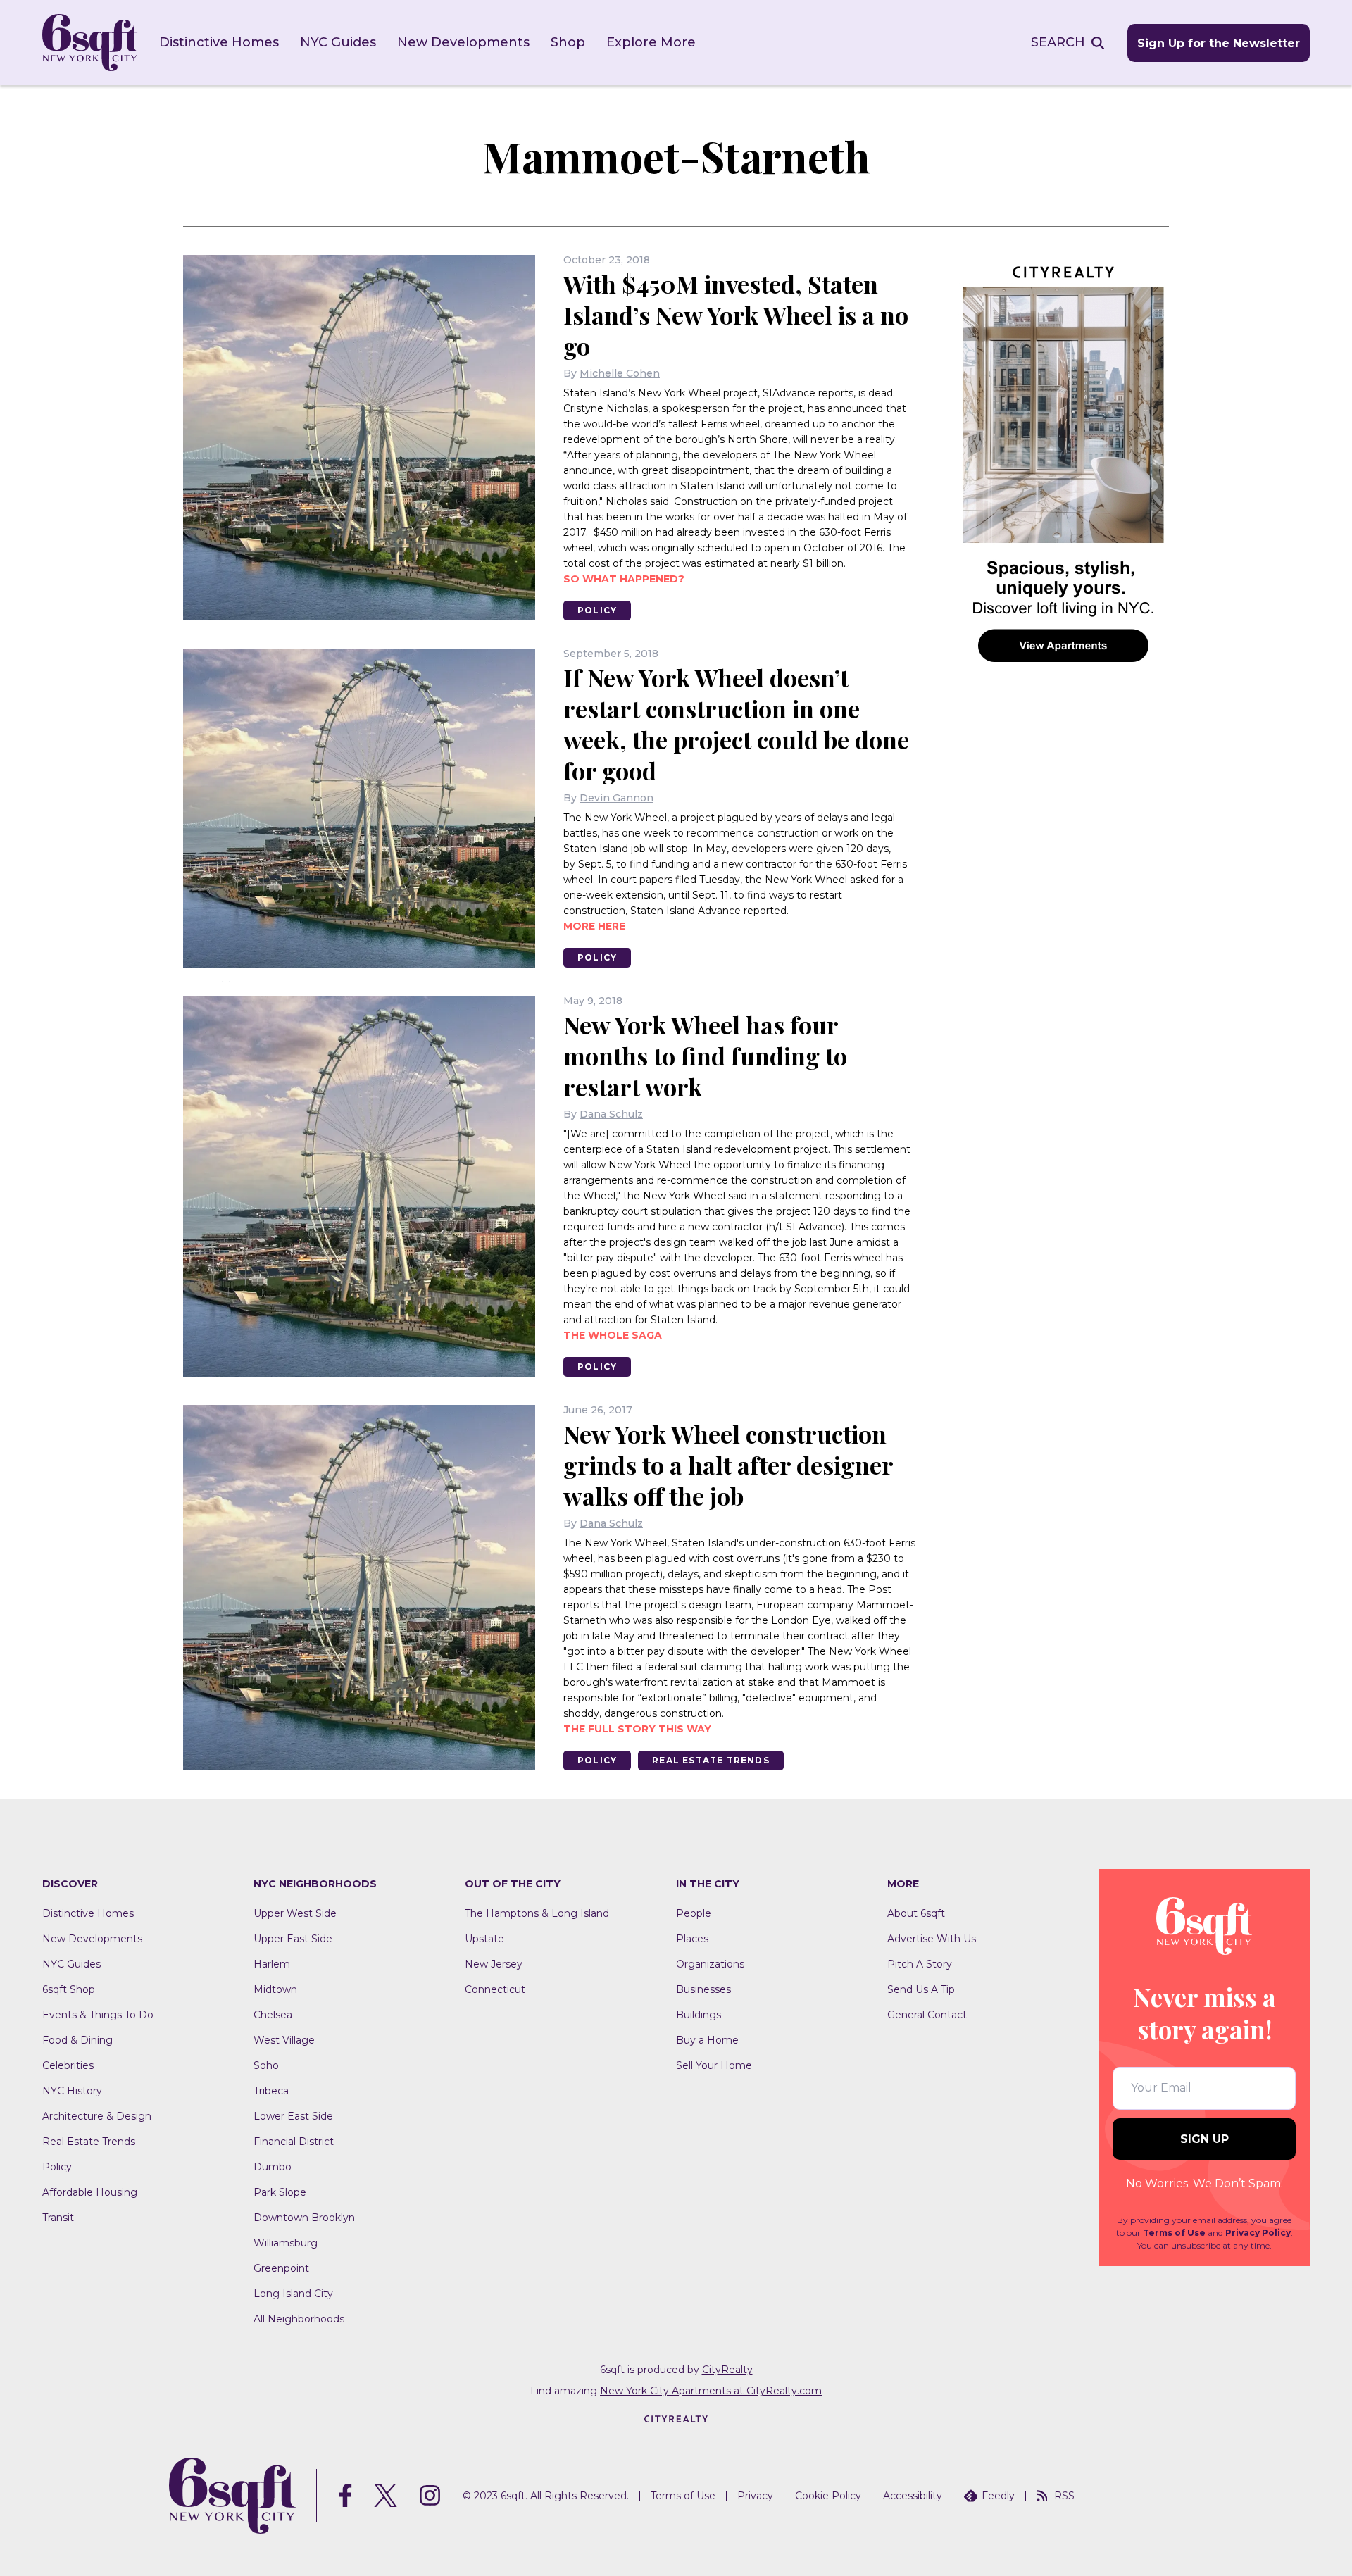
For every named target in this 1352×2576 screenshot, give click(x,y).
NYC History (72, 2091)
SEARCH (1058, 42)
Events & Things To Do (98, 2015)
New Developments (463, 42)
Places (692, 1939)
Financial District (294, 2142)
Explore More (651, 42)
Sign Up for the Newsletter (1219, 43)
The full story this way (637, 1729)
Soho (266, 2065)
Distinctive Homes (219, 42)
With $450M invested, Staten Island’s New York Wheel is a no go (736, 315)
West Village (284, 2040)
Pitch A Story (920, 1964)
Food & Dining (77, 2040)
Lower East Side (293, 2116)
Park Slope (280, 2192)
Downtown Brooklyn (304, 2218)
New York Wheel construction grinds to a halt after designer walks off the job (728, 1465)
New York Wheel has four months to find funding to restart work (705, 1056)
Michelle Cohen (620, 373)
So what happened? (624, 579)
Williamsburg (286, 2243)
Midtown (275, 1989)
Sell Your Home (714, 2065)
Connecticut (495, 1989)
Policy (597, 610)
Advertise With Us (932, 1939)
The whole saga (613, 1335)
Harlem (272, 1964)
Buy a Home (707, 2040)
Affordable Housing (90, 2192)
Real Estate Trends (711, 1760)
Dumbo (273, 2167)
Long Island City (293, 2294)
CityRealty (727, 2370)
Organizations (710, 1964)
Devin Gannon (616, 798)
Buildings (699, 2015)
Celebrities (68, 2065)
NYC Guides (338, 42)
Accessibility (913, 2496)
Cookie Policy (828, 2496)
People (694, 1913)
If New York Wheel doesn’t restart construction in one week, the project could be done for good (736, 724)
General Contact (927, 2015)
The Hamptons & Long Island (537, 1913)
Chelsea (273, 2015)
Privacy (755, 2496)
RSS (1064, 2496)
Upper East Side (293, 1939)
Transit (58, 2218)
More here (594, 926)
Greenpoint (281, 2268)
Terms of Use (1174, 2233)
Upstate (484, 1939)
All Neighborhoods (299, 2319)
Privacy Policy (1258, 2233)
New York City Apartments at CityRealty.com (711, 2391)
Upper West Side (295, 1913)
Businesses (703, 1989)
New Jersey (494, 1964)
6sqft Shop (69, 1989)
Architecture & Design (97, 2116)
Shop (568, 42)
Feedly (998, 2496)
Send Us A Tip (921, 1989)
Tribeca (271, 2091)
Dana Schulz (611, 1114)
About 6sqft (916, 1913)
